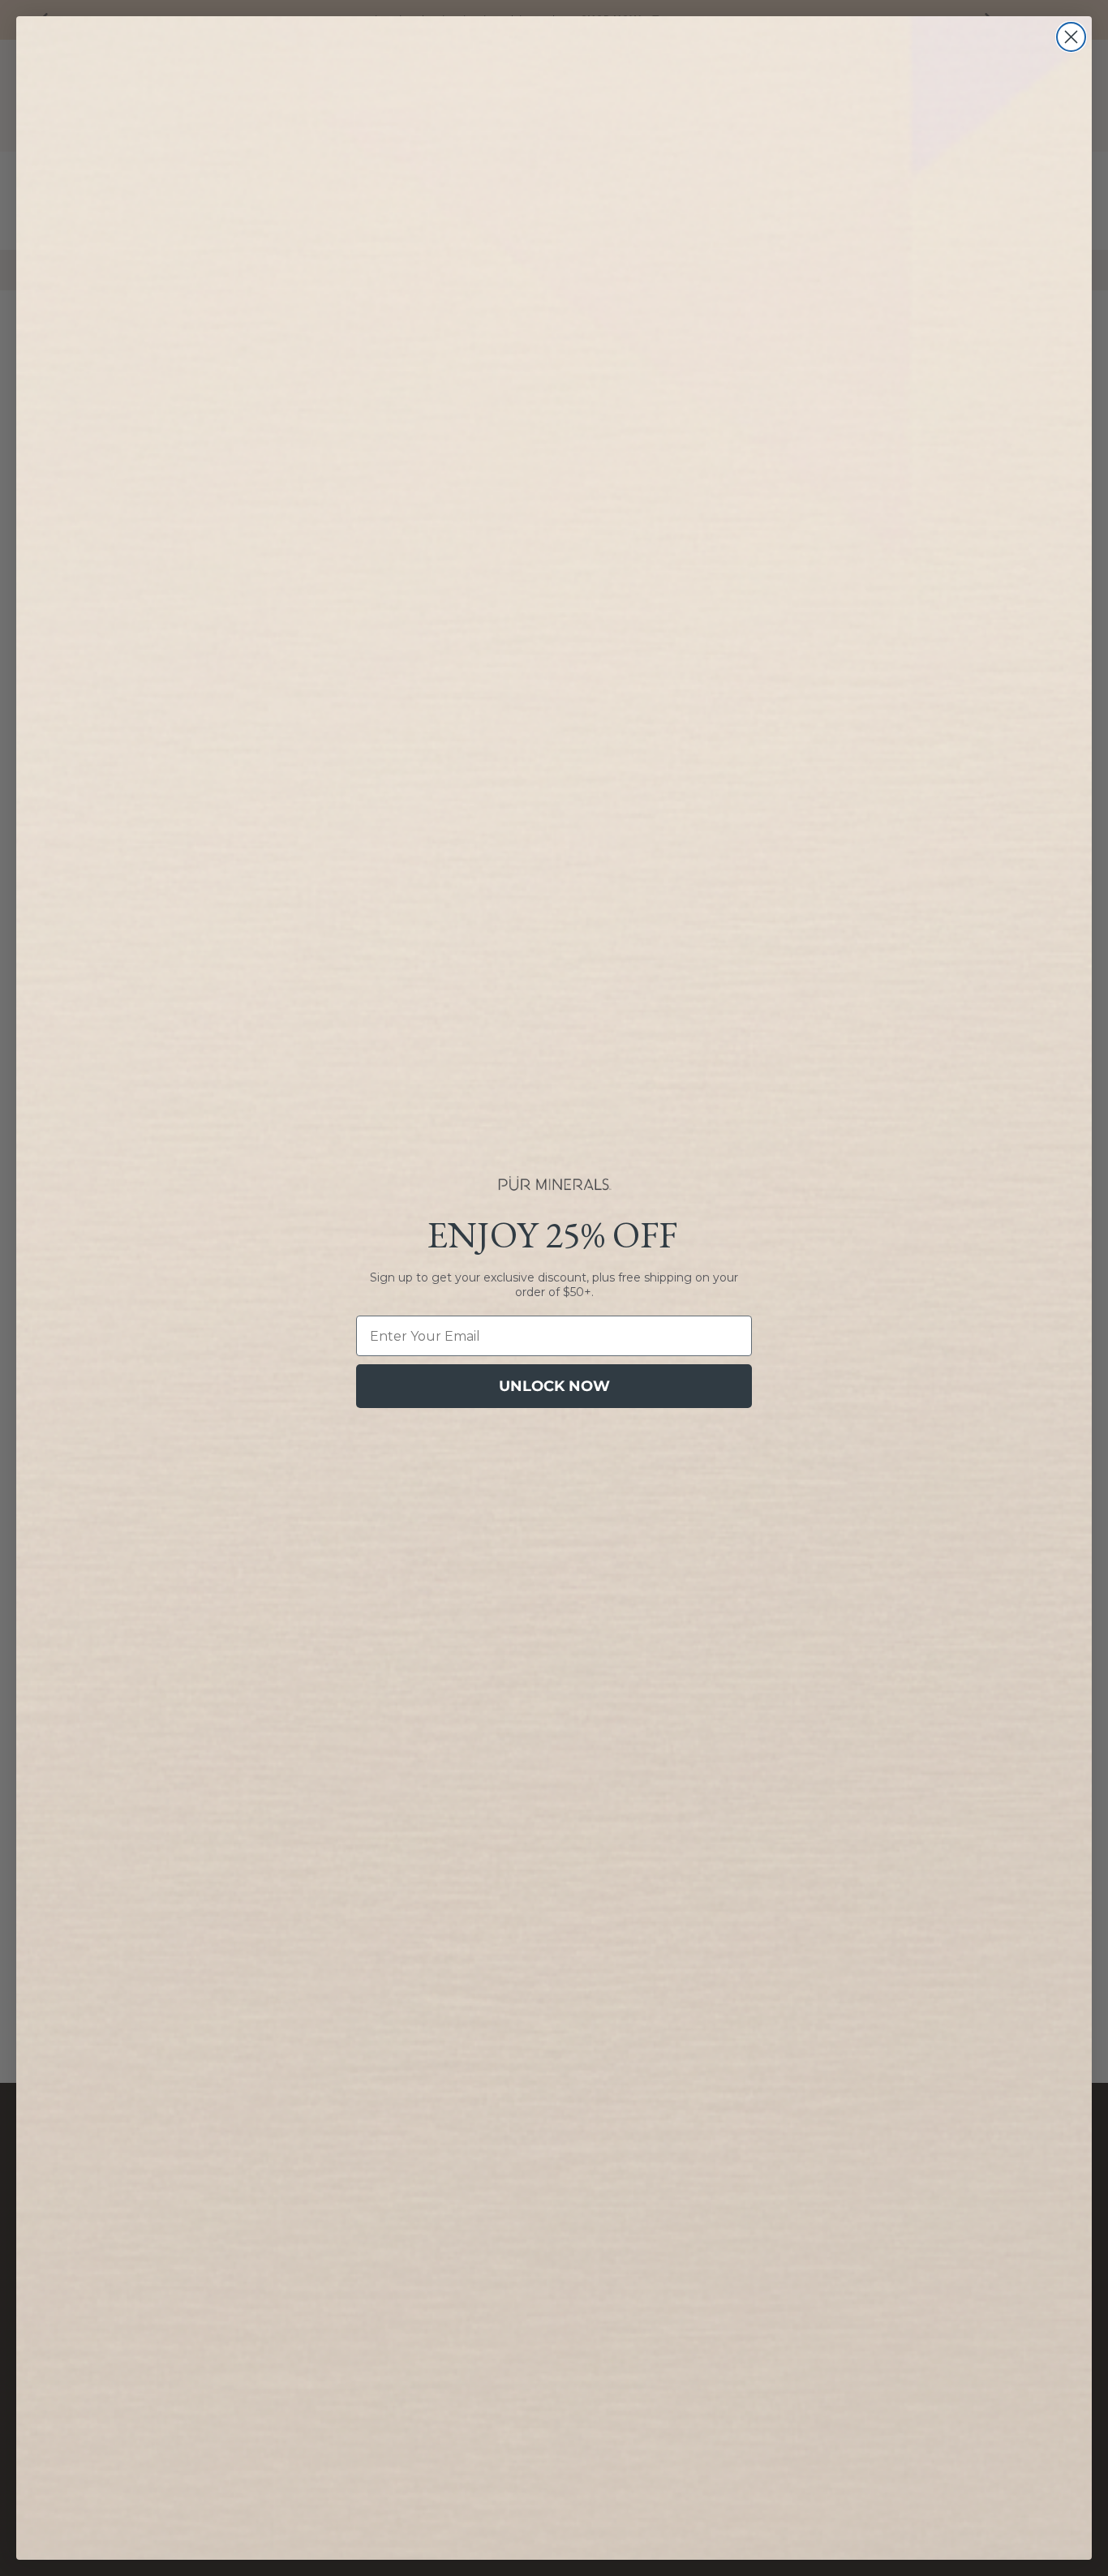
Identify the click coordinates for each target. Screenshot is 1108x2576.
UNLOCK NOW (554, 1386)
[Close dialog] (1071, 37)
